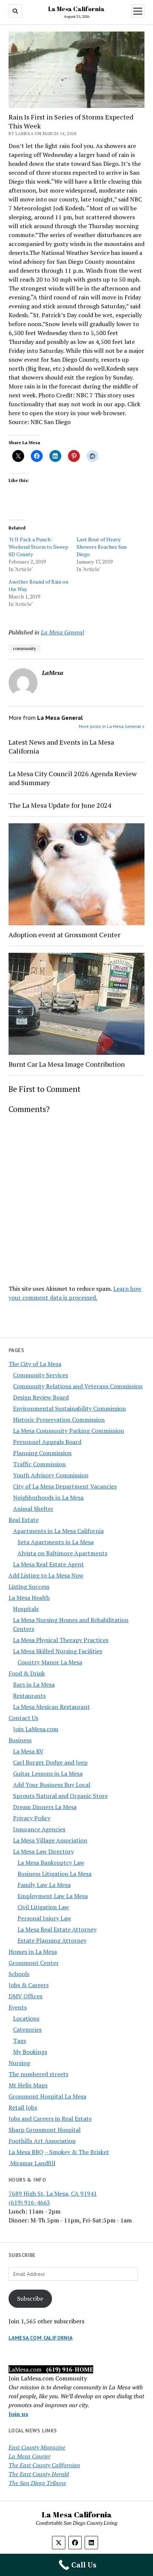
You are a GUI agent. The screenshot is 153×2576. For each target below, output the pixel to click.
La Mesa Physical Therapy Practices (61, 1640)
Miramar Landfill (32, 2163)
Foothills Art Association (42, 2141)
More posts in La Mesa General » (112, 726)
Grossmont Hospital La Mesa (47, 2096)
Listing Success (29, 1586)
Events (18, 2007)
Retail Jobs (23, 2107)
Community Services (40, 1375)
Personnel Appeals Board (47, 1442)
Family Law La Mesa (44, 1885)
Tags (19, 2041)
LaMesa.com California (41, 2338)
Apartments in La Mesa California (58, 1531)
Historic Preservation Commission (59, 1420)
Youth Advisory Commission (51, 1475)
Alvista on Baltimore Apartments (62, 1553)
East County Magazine (37, 2447)
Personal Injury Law (44, 1918)
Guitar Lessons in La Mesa (48, 1773)
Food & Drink (27, 1673)
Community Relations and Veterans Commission (78, 1386)
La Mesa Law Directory (43, 1851)
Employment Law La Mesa (53, 1896)
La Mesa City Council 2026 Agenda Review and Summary (73, 778)
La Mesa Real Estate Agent (48, 1564)
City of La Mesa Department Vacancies (65, 1486)
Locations (26, 2018)
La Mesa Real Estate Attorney (57, 1929)
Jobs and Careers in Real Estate (50, 2119)
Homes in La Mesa (33, 1952)
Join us (18, 2414)
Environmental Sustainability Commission (69, 1408)
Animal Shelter (33, 1509)
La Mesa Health (29, 1598)
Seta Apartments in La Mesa (56, 1542)
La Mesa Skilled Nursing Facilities (58, 1651)
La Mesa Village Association (50, 1840)
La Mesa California (76, 9)
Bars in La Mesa (34, 1684)
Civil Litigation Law (43, 1907)
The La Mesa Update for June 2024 (60, 805)
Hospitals (26, 1609)
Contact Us (23, 1718)
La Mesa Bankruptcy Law (51, 1863)
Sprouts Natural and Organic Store (60, 1796)
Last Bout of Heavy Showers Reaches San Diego (102, 547)
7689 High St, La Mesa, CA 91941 (53, 2193)
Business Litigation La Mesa (54, 1874)
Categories (27, 2029)
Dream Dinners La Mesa (45, 1807)
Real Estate (24, 1520)
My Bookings (30, 2052)
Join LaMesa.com (36, 1729)
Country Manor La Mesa (50, 1662)
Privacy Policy (32, 1818)
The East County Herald (39, 2474)
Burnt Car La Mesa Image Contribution (67, 1064)
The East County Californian (44, 2465)
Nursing (19, 2063)
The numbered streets (38, 2074)
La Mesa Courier (30, 2456)
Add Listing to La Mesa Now (46, 1575)
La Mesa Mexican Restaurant (51, 1707)
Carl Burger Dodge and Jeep (50, 1762)
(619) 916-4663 (29, 2202)
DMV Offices (25, 1996)
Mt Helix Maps (28, 2085)
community (25, 648)
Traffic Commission (39, 1464)
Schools (19, 1974)
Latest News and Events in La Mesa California (61, 746)
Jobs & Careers (29, 1985)
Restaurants (29, 1696)
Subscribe (30, 2298)
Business (20, 1740)
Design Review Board (41, 1397)
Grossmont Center (34, 1963)
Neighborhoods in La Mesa (48, 1497)
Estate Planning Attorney (52, 1940)
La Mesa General (62, 632)
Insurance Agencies (39, 1829)
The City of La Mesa (35, 1364)
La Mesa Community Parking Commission (69, 1431)
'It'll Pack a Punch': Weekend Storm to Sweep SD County (38, 547)
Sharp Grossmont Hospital (45, 2130)
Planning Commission (42, 1453)
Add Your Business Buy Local (52, 1785)
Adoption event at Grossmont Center (64, 935)
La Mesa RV (28, 1751)
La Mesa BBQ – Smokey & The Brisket (59, 2152)
